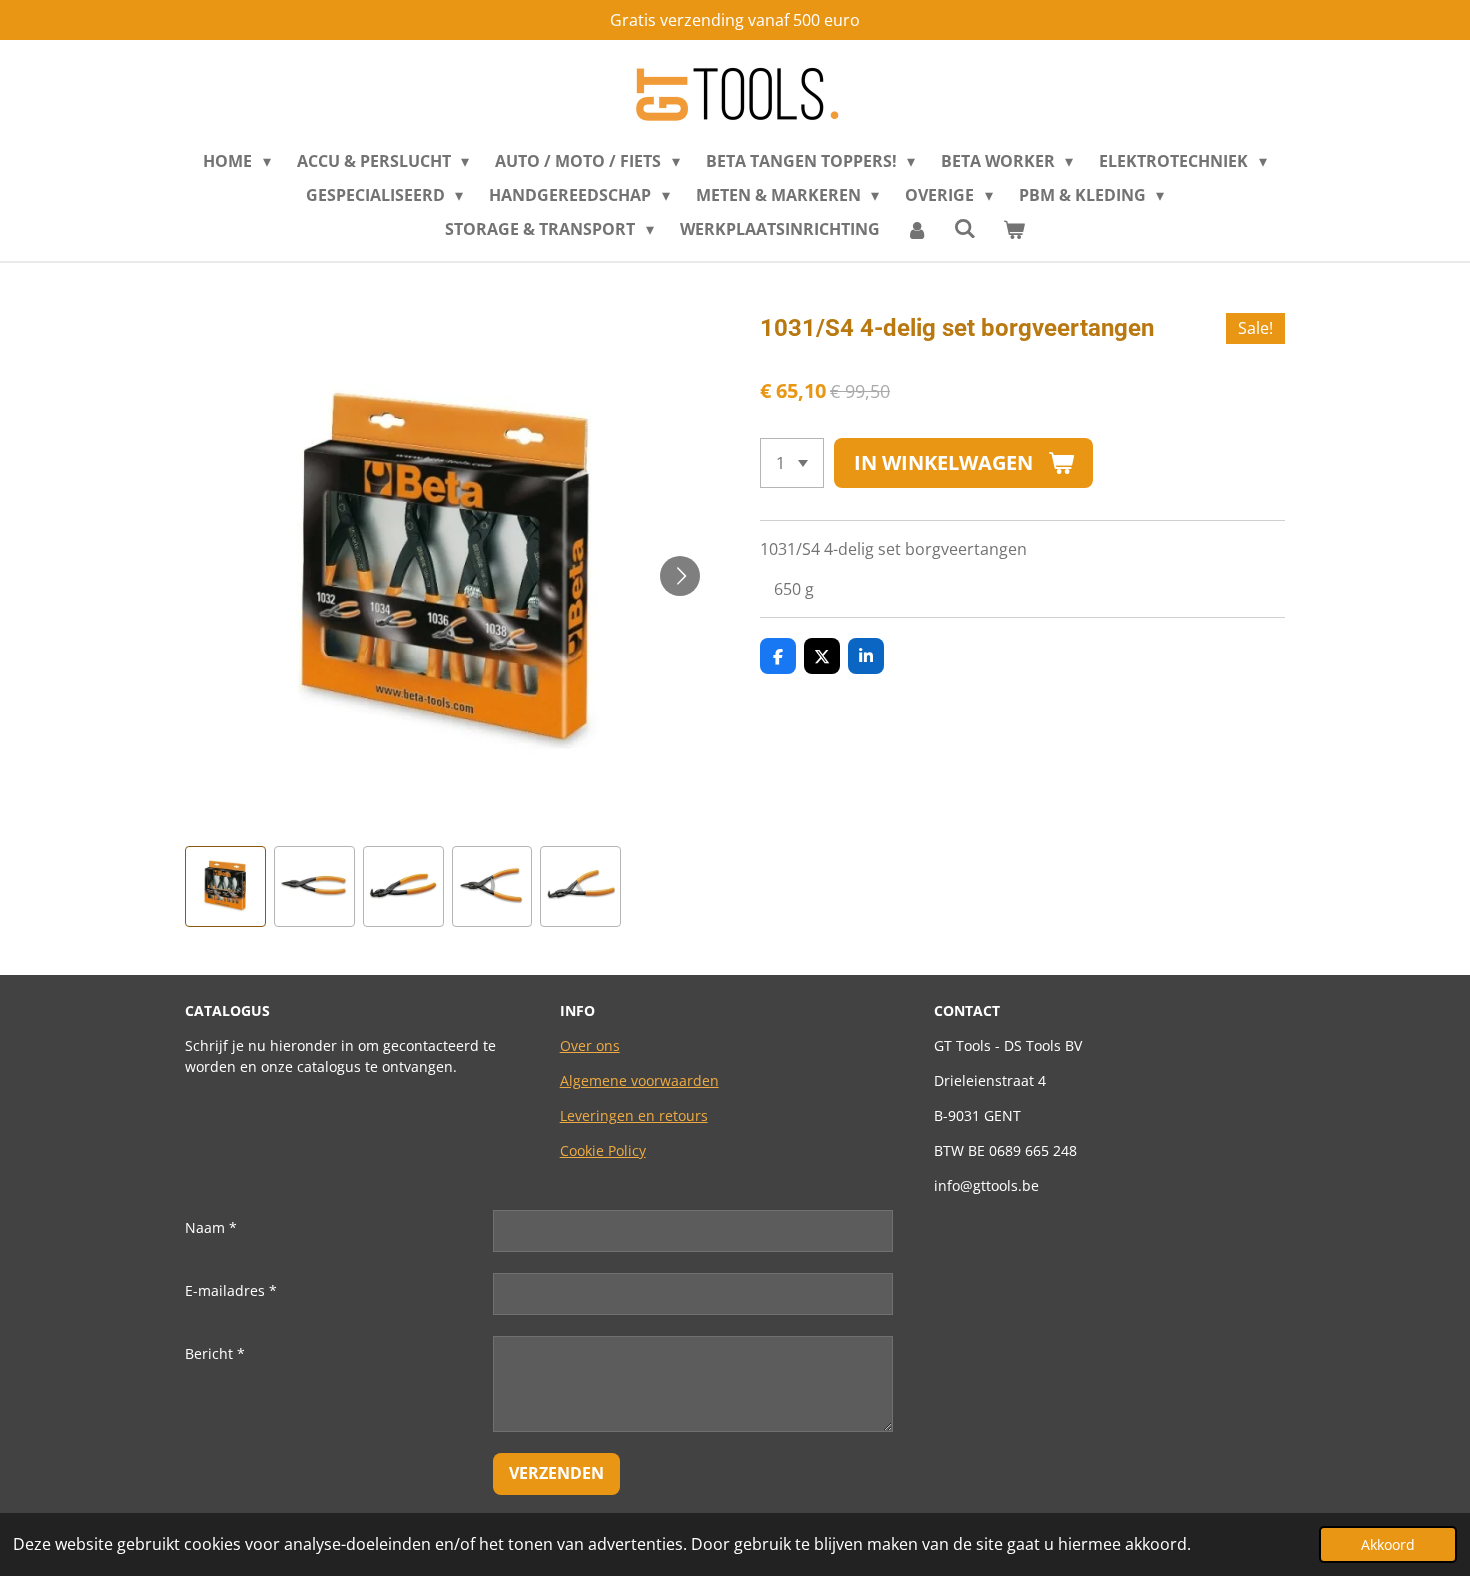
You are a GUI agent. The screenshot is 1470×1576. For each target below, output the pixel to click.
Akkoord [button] (1388, 1544)
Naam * (211, 1227)
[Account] (917, 229)
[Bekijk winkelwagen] (1013, 229)
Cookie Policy (603, 1150)
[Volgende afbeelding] (680, 576)
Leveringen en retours (634, 1115)
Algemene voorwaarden (639, 1080)
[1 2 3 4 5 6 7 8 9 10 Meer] (792, 463)
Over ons (590, 1045)
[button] (225, 886)
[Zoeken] (965, 228)
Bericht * (215, 1353)
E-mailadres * (231, 1290)
